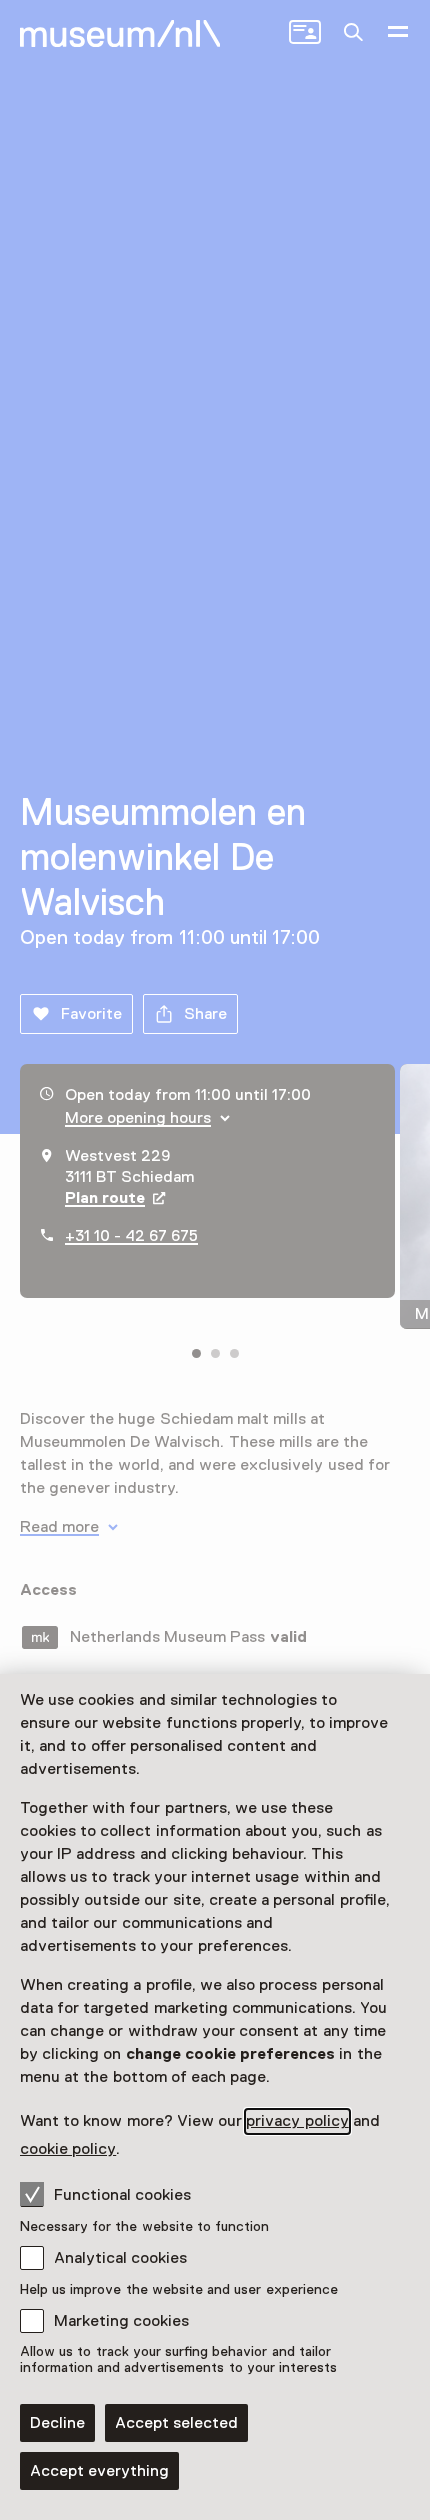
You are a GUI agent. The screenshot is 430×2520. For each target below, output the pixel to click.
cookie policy (68, 2149)
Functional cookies (122, 2195)
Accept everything (99, 2471)
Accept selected (176, 2423)
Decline (57, 2423)
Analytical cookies (120, 2258)
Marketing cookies (121, 2321)
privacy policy (297, 2121)
